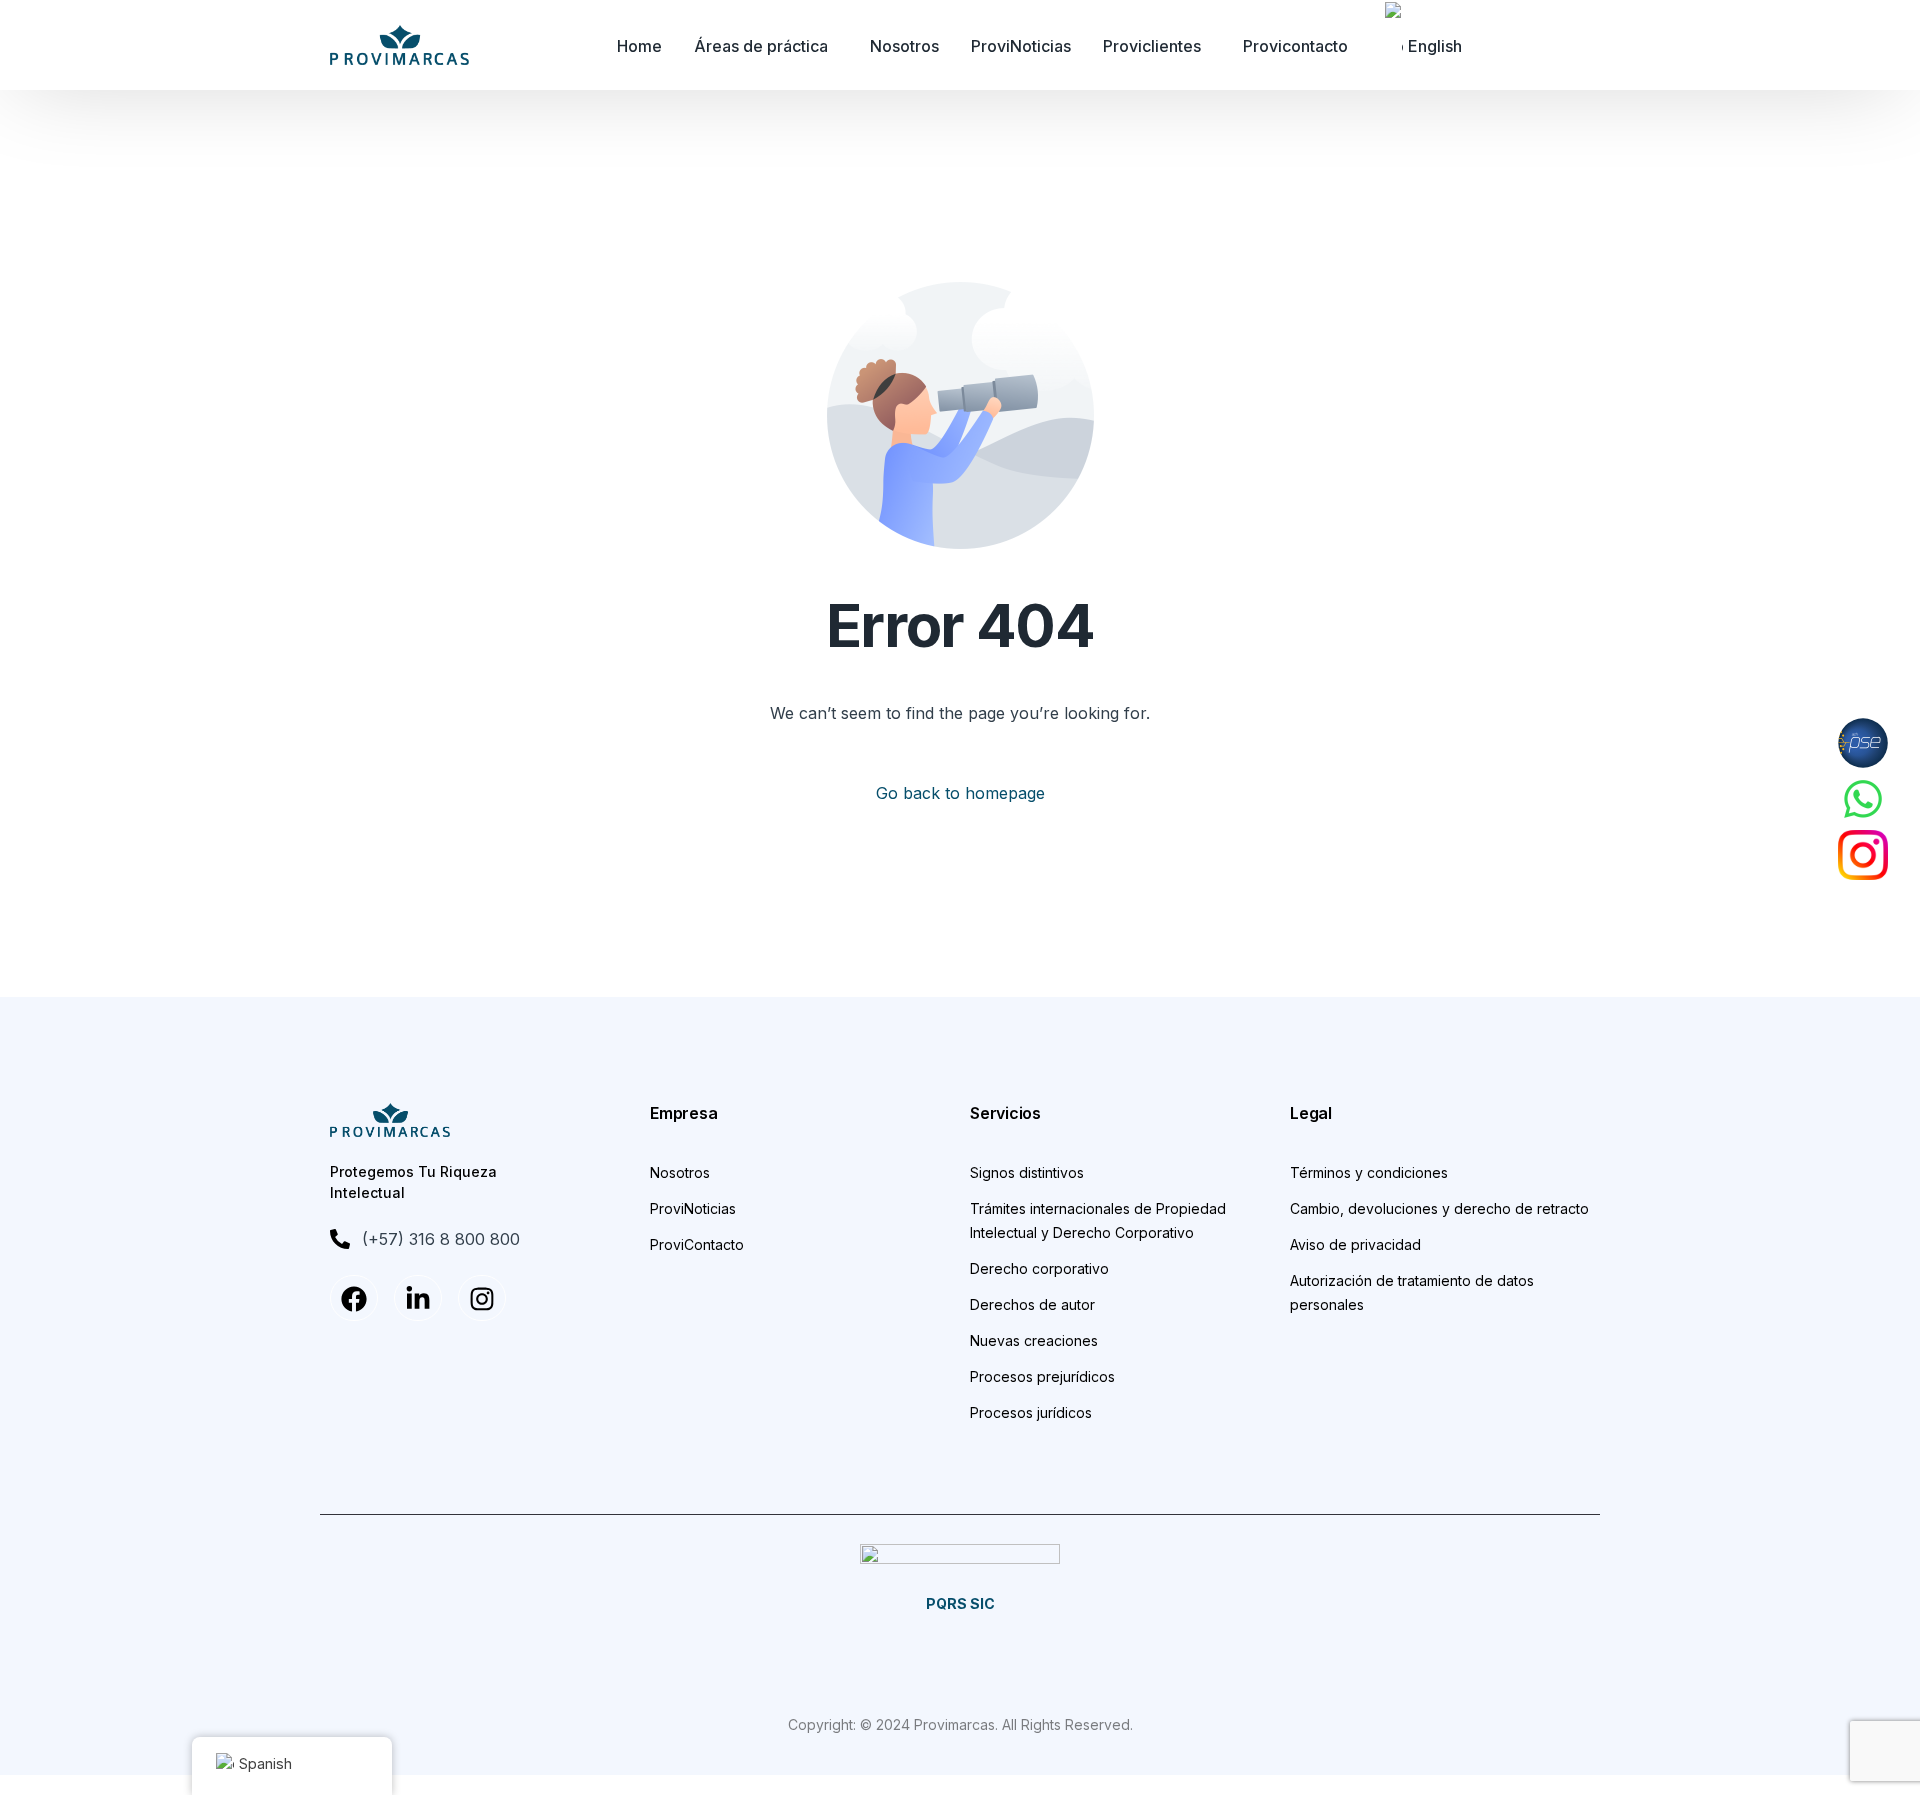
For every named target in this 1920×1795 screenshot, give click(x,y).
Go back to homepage (960, 793)
